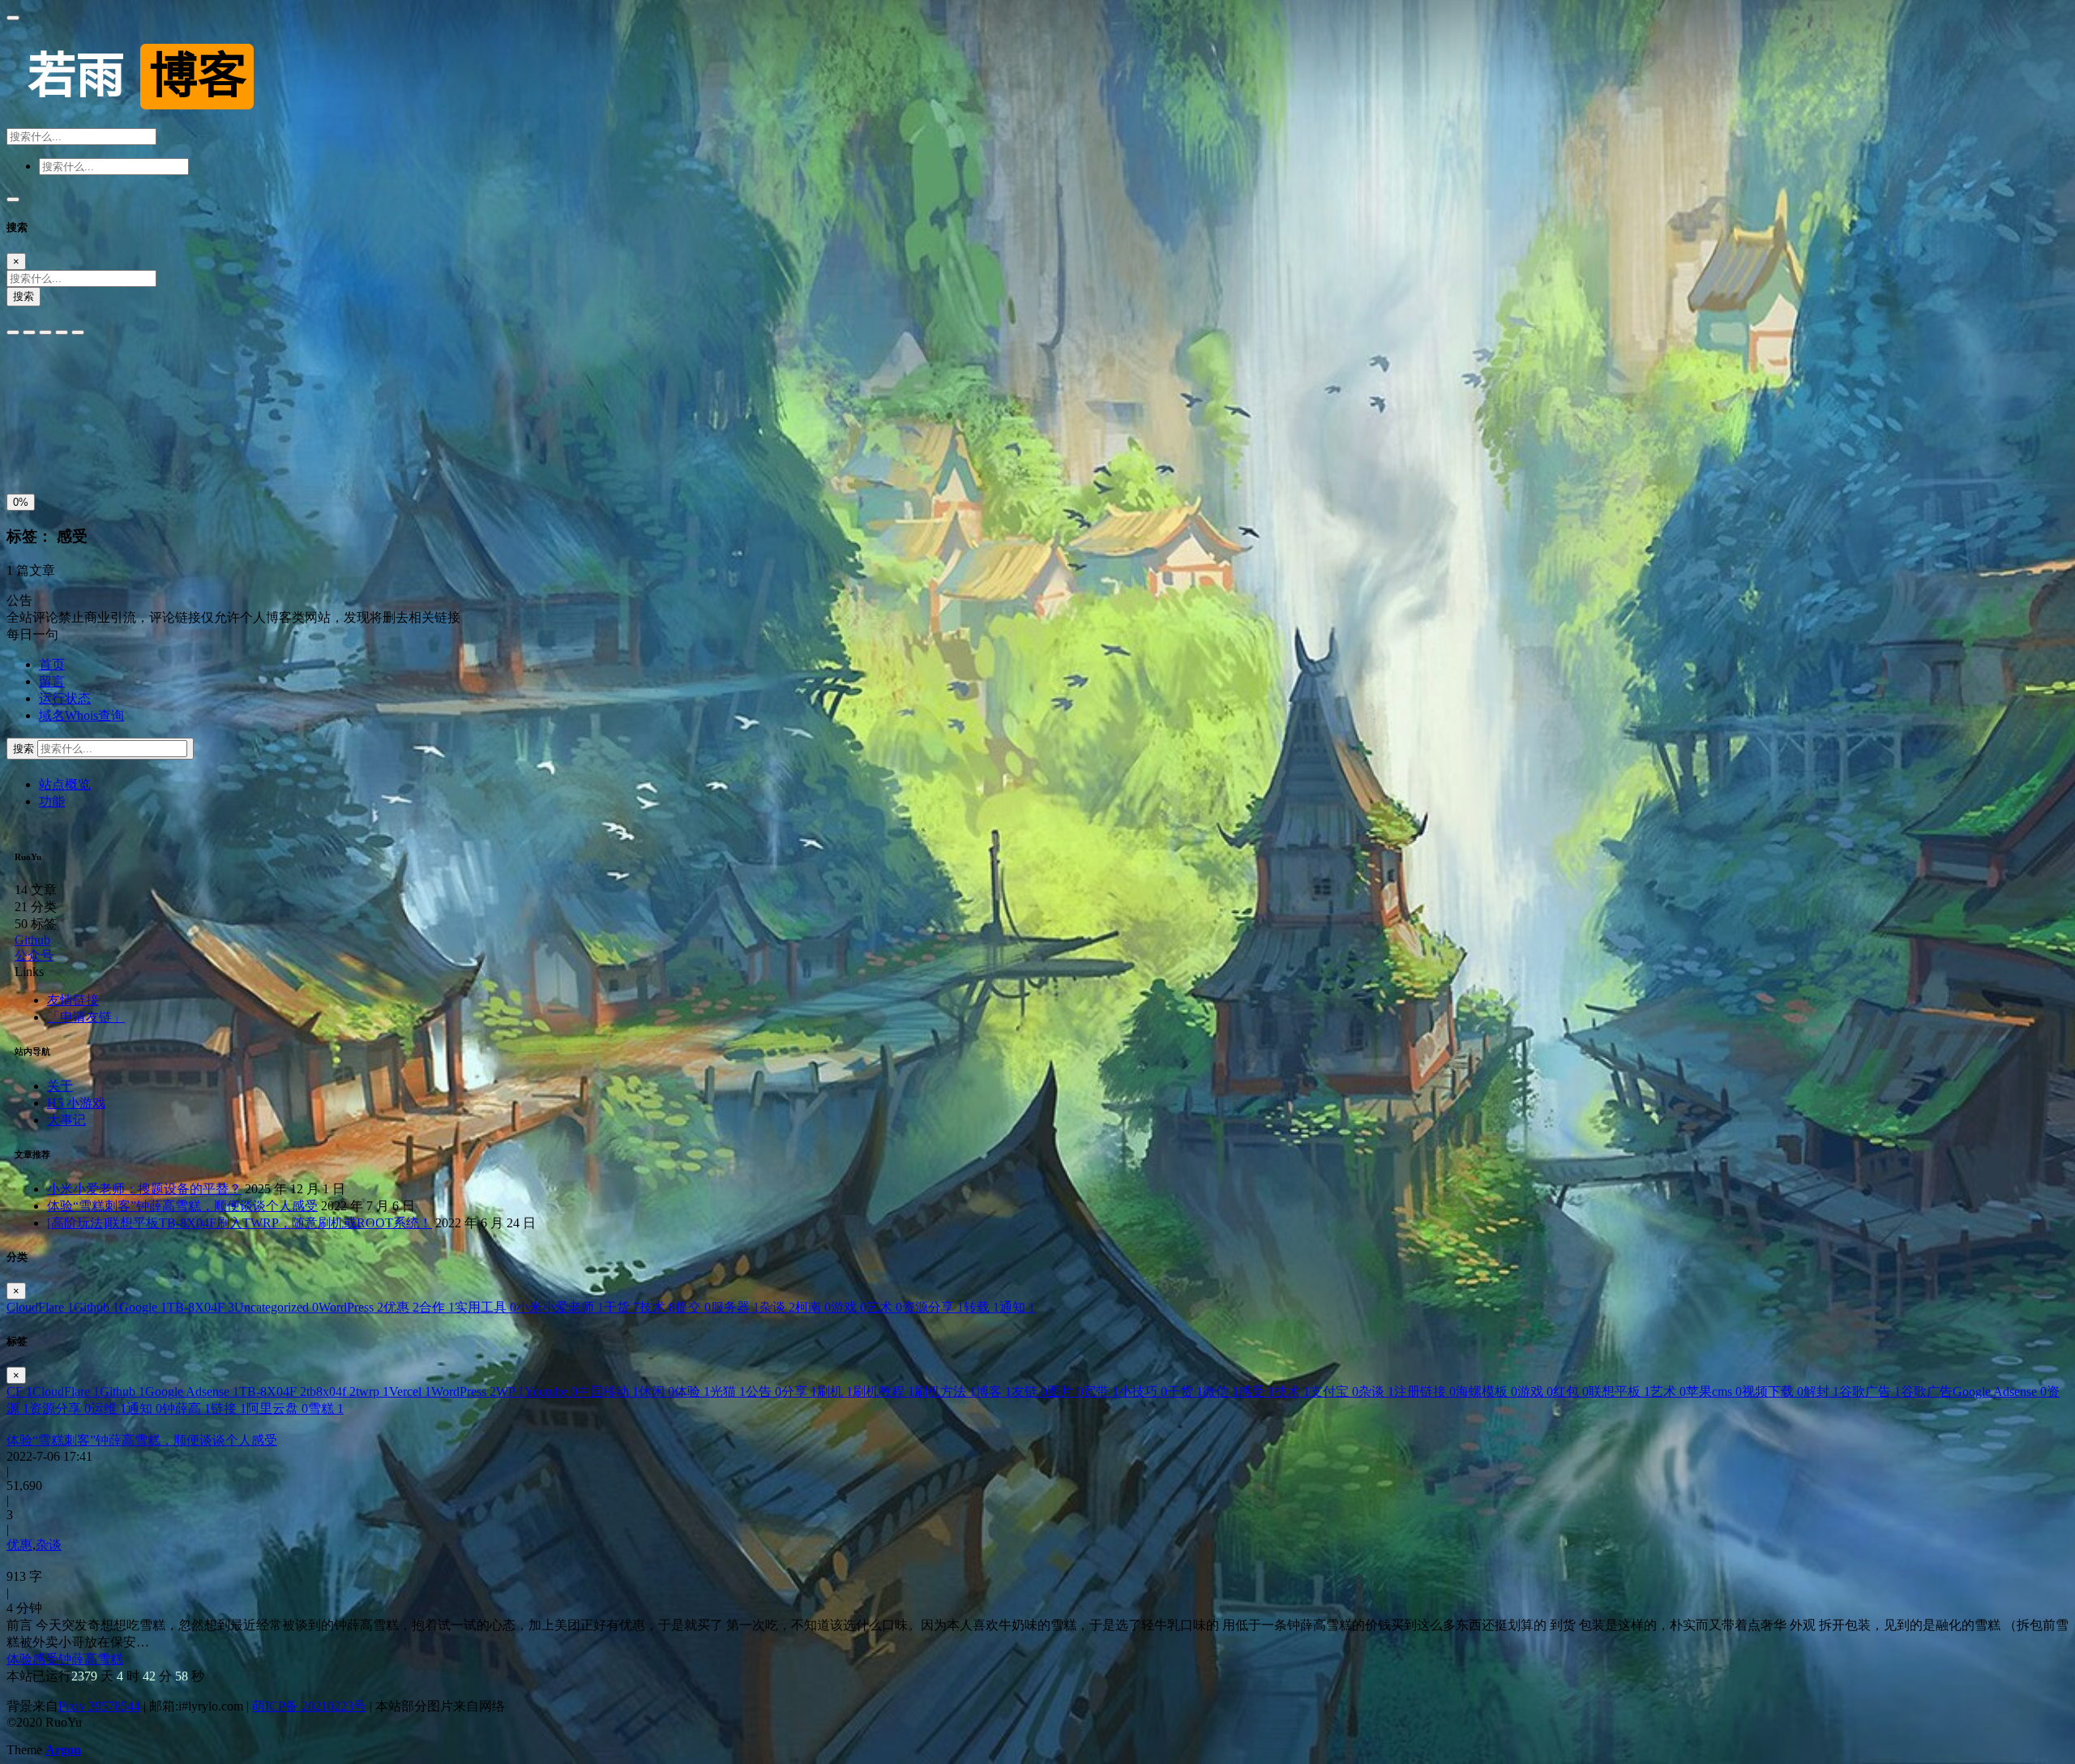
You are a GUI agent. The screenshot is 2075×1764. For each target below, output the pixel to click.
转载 (982, 1307)
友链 (1029, 1392)
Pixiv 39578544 (99, 1706)
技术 (657, 1307)
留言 (52, 681)
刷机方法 (945, 1392)
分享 (799, 1392)
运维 (109, 1409)
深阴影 (73, 413)
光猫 (728, 1392)
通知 (1017, 1307)
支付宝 (1334, 1392)
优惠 (401, 1307)
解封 (1821, 1392)
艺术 (884, 1307)
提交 (693, 1307)
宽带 (1101, 1392)
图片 (1065, 1392)
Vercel (410, 1392)
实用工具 (486, 1307)
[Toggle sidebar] (13, 18)
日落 (61, 450)
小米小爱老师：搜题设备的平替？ (144, 1189)
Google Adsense (192, 1392)
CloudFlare (40, 1307)
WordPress (351, 1307)
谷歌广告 (1870, 1392)
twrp (372, 1392)
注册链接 (1425, 1392)
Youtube (551, 1392)
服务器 (735, 1307)
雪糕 (326, 1409)
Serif (86, 378)
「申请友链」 (86, 1017)
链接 (229, 1409)
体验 (692, 1392)
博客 (994, 1392)
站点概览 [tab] (65, 784)
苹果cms (1714, 1392)
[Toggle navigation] (13, 199)
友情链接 (73, 1000)
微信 (1221, 1392)
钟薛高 (186, 1409)
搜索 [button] (25, 749)
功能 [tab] (52, 801)
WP (510, 1392)
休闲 (657, 1392)
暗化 (98, 450)
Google (143, 1307)
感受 (1256, 1392)
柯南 (813, 1307)
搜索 (24, 296)
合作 (437, 1307)
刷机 (835, 1392)
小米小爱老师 (560, 1307)
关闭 (24, 450)
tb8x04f (331, 1392)
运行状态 (65, 698)
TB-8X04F (201, 1307)
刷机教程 (883, 1392)
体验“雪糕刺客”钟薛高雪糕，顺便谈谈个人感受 (182, 1206)
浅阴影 (29, 413)
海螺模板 (1487, 1392)
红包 (1571, 1392)
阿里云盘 (277, 1409)
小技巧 (1143, 1392)
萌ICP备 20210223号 (309, 1706)
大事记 (66, 1120)
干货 (622, 1307)
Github (32, 940)
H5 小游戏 (76, 1103)
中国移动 (608, 1392)
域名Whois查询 (81, 715)
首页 (52, 664)
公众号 (34, 955)
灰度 (135, 450)
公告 (764, 1392)
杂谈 (777, 1307)
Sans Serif (38, 378)
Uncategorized (276, 1307)
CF (19, 1392)
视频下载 (1773, 1392)
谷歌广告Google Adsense (1974, 1392)
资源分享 (933, 1307)
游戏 (849, 1307)
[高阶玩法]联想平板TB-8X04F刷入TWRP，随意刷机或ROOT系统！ (240, 1223)
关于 (60, 1086)
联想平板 (1619, 1392)
